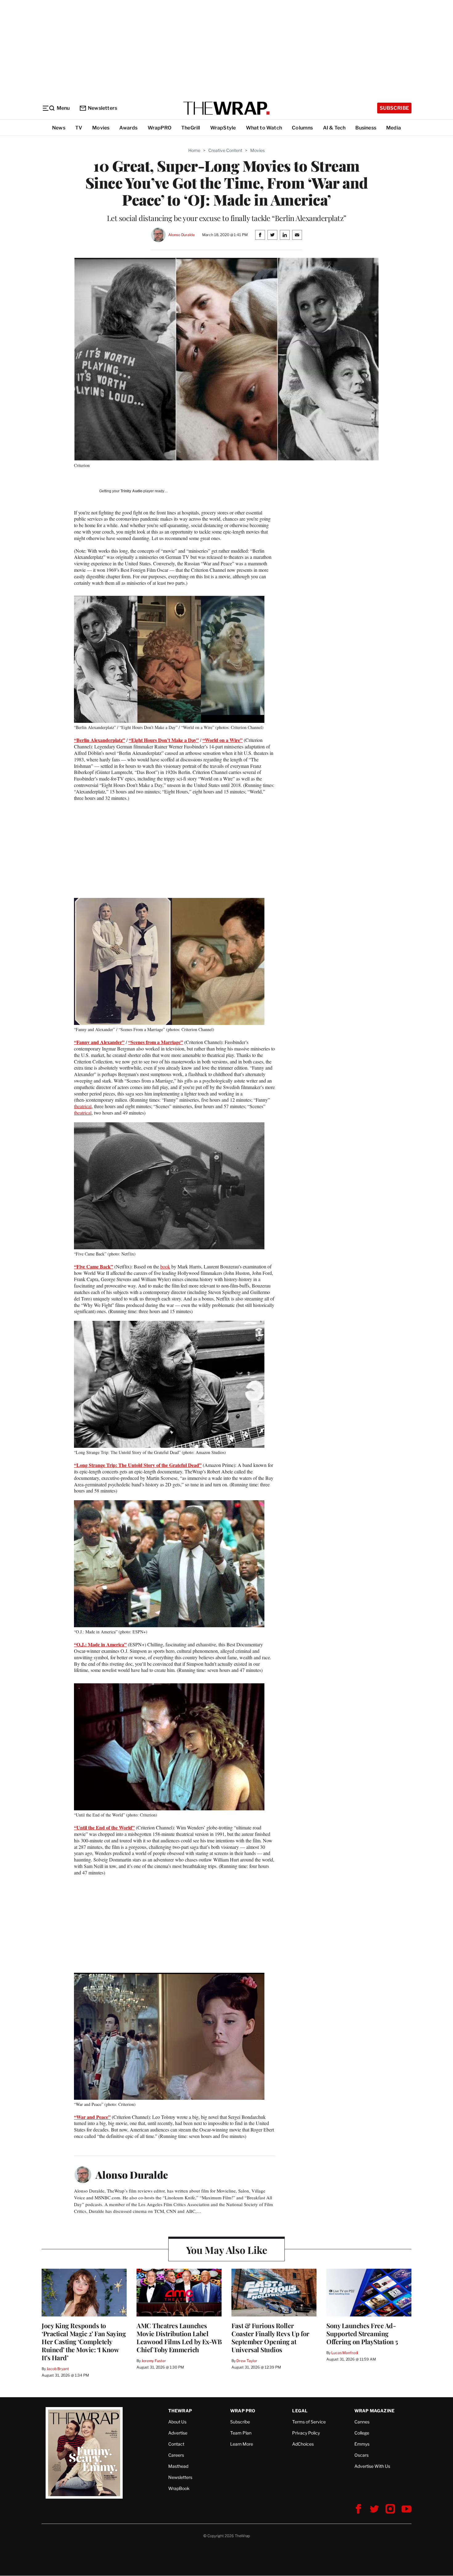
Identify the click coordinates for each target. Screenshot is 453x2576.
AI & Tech (334, 128)
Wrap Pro (243, 2411)
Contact (176, 2444)
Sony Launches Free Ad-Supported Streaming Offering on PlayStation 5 (362, 2333)
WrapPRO (159, 128)
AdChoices (303, 2444)
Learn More (242, 2444)
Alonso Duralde (181, 235)
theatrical (83, 1106)
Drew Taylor (247, 2361)
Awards (128, 128)
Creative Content (225, 150)
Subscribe (394, 108)
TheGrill (191, 128)
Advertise (178, 2433)
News (59, 128)
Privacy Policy (306, 2433)
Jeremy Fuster (154, 2361)
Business (366, 128)
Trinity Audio (131, 491)
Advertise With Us (372, 2466)
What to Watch (264, 128)
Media (394, 128)
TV (79, 128)
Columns (302, 128)
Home (194, 150)
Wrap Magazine (375, 2411)
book (165, 1266)
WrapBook (179, 2488)
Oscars (361, 2455)
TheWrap (180, 2411)
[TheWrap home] (226, 108)
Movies (101, 128)
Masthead (178, 2466)
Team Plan (241, 2433)
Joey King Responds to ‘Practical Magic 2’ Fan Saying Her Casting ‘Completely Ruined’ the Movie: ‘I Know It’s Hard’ (84, 2341)
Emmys (362, 2444)
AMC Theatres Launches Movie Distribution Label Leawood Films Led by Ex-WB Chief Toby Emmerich (179, 2337)
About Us (177, 2422)
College (362, 2433)
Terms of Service (309, 2422)
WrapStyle (223, 128)
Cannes (362, 2422)
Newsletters (102, 108)
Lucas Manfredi (345, 2353)
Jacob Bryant (58, 2369)
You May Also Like (227, 2250)
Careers (176, 2455)
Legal (300, 2411)
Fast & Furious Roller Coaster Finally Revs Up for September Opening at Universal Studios (270, 2337)
